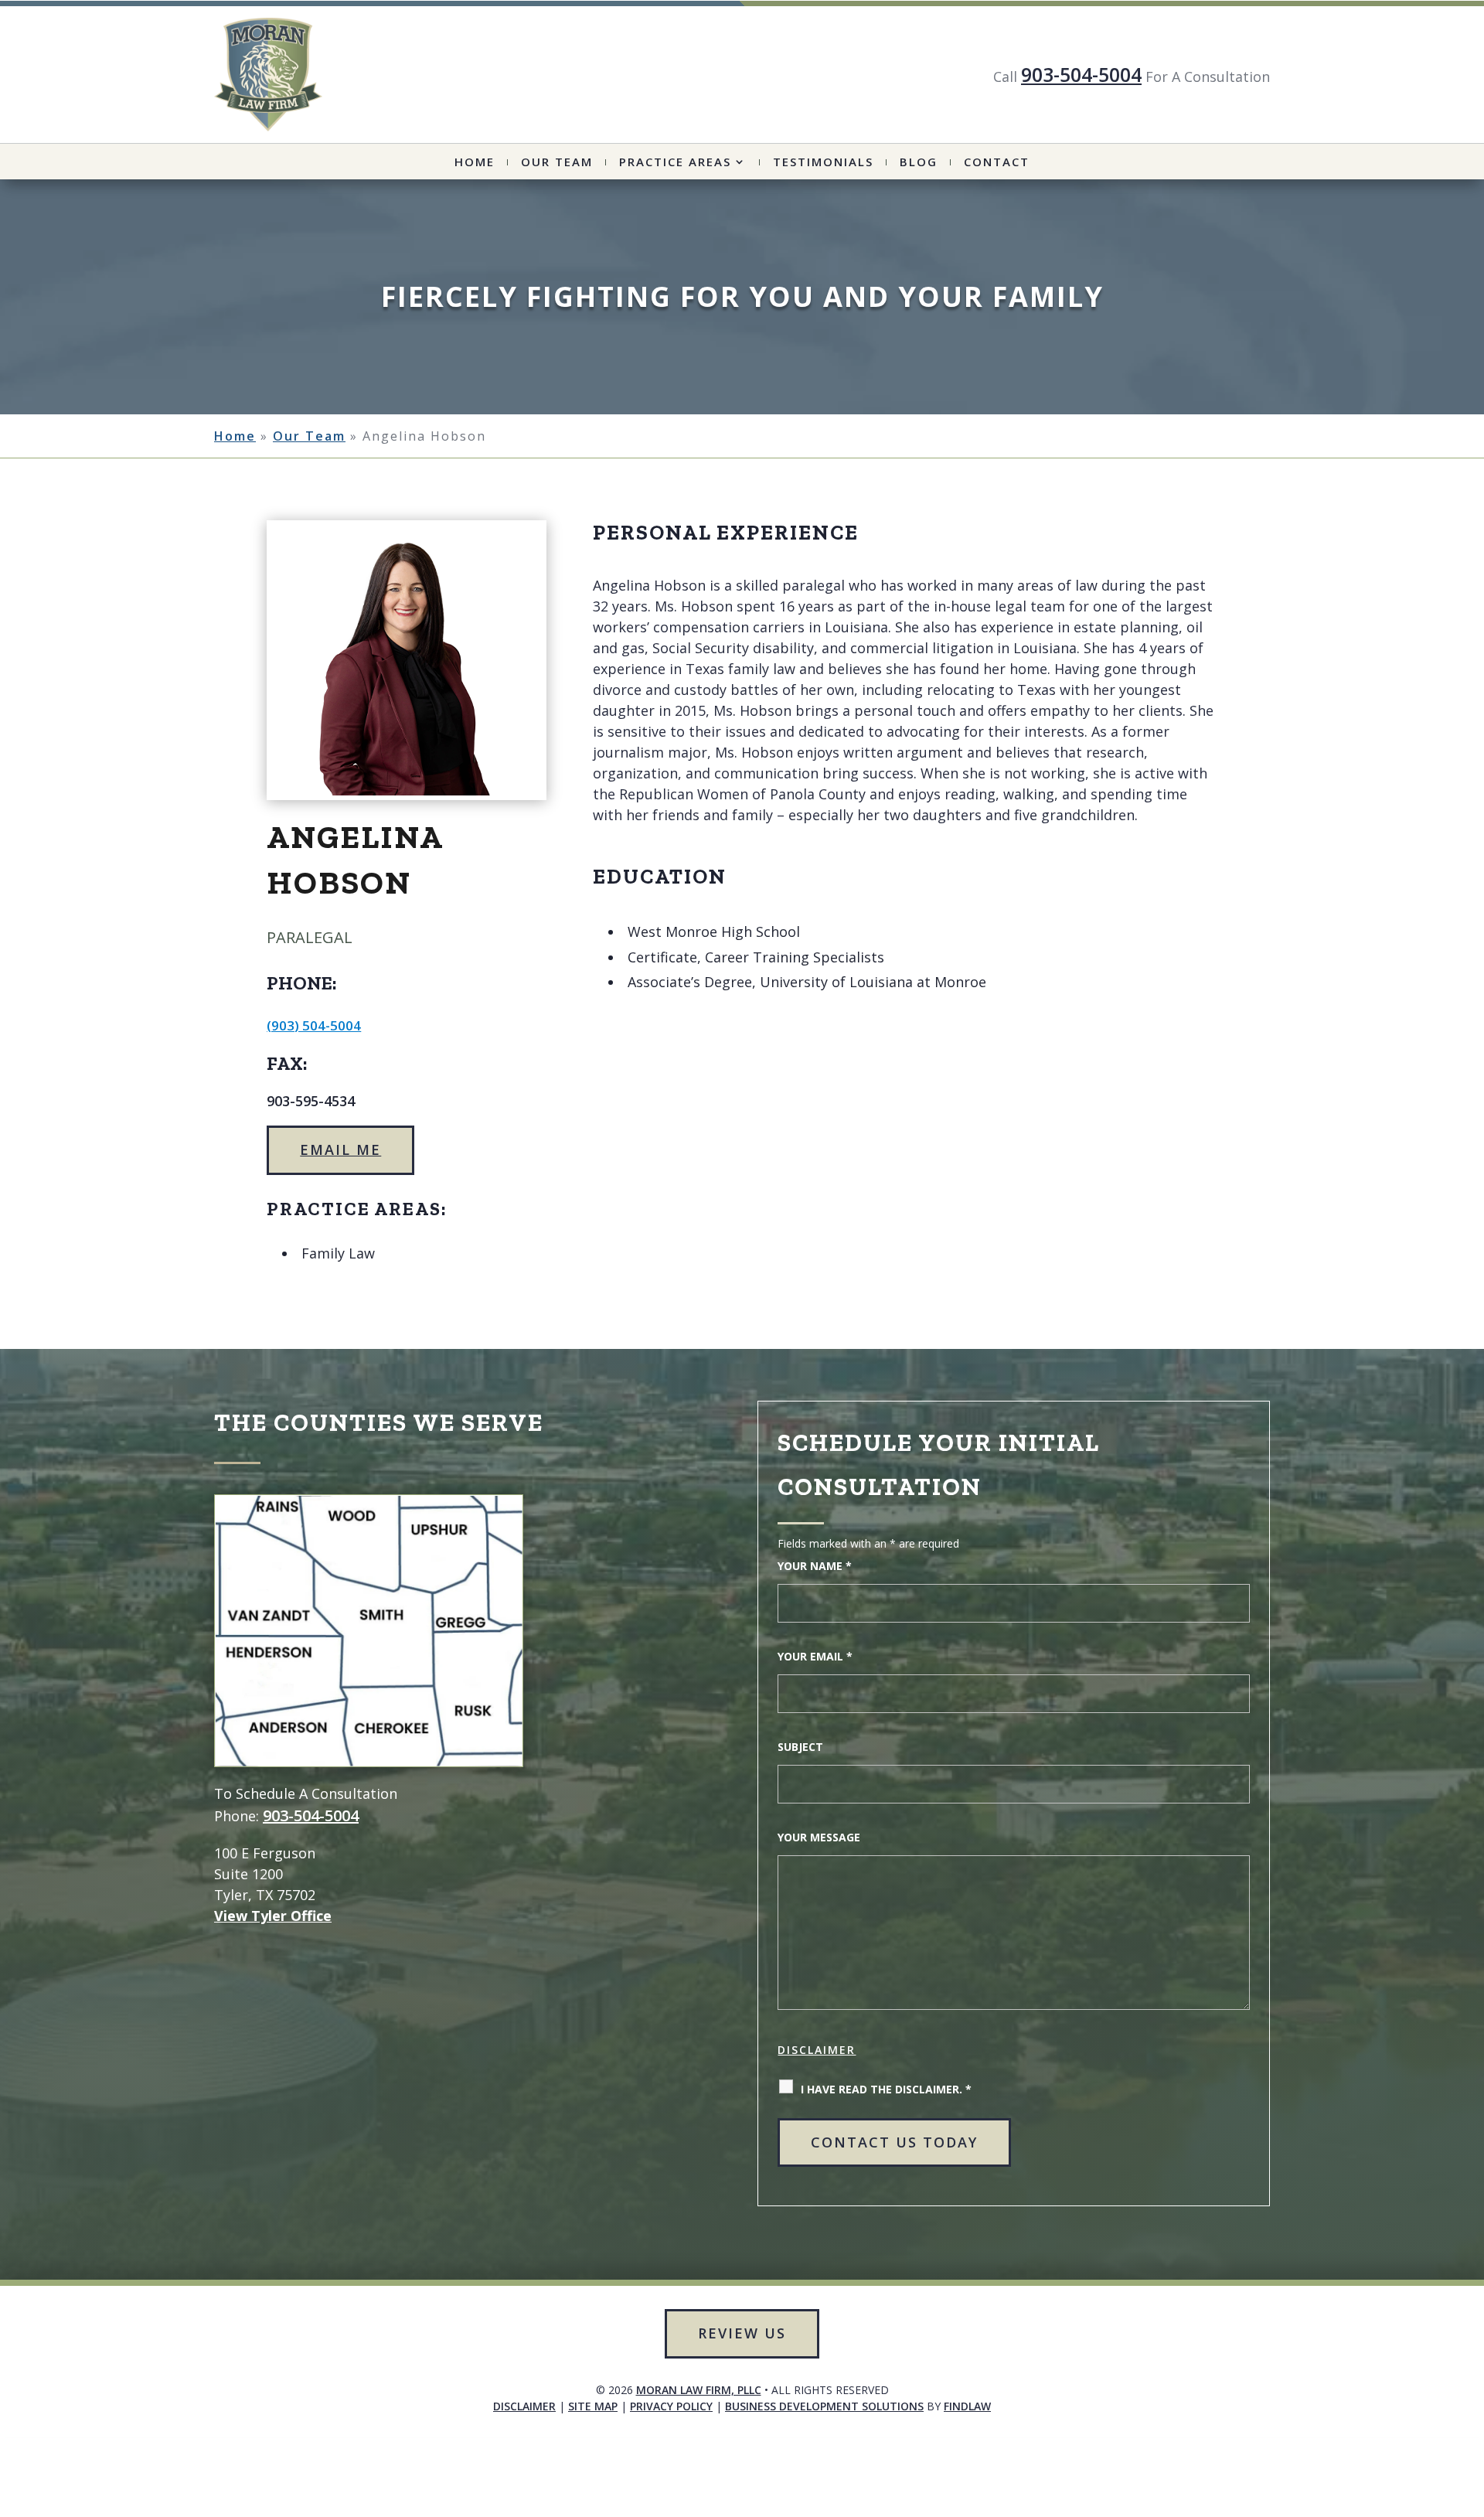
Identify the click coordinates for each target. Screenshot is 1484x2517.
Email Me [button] (340, 1150)
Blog (919, 163)
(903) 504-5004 (314, 1025)
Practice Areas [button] (675, 163)
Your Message (819, 1837)
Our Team (557, 163)
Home (475, 163)
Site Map (593, 2406)
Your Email (815, 1656)
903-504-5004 (1081, 74)
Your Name (815, 1566)
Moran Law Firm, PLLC (699, 2390)
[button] (1420, 2476)
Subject (800, 1747)
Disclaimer (817, 2050)
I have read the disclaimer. (886, 2089)
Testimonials (823, 163)
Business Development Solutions (824, 2406)
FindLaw (967, 2406)
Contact (997, 163)
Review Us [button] (742, 2333)
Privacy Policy (671, 2406)
